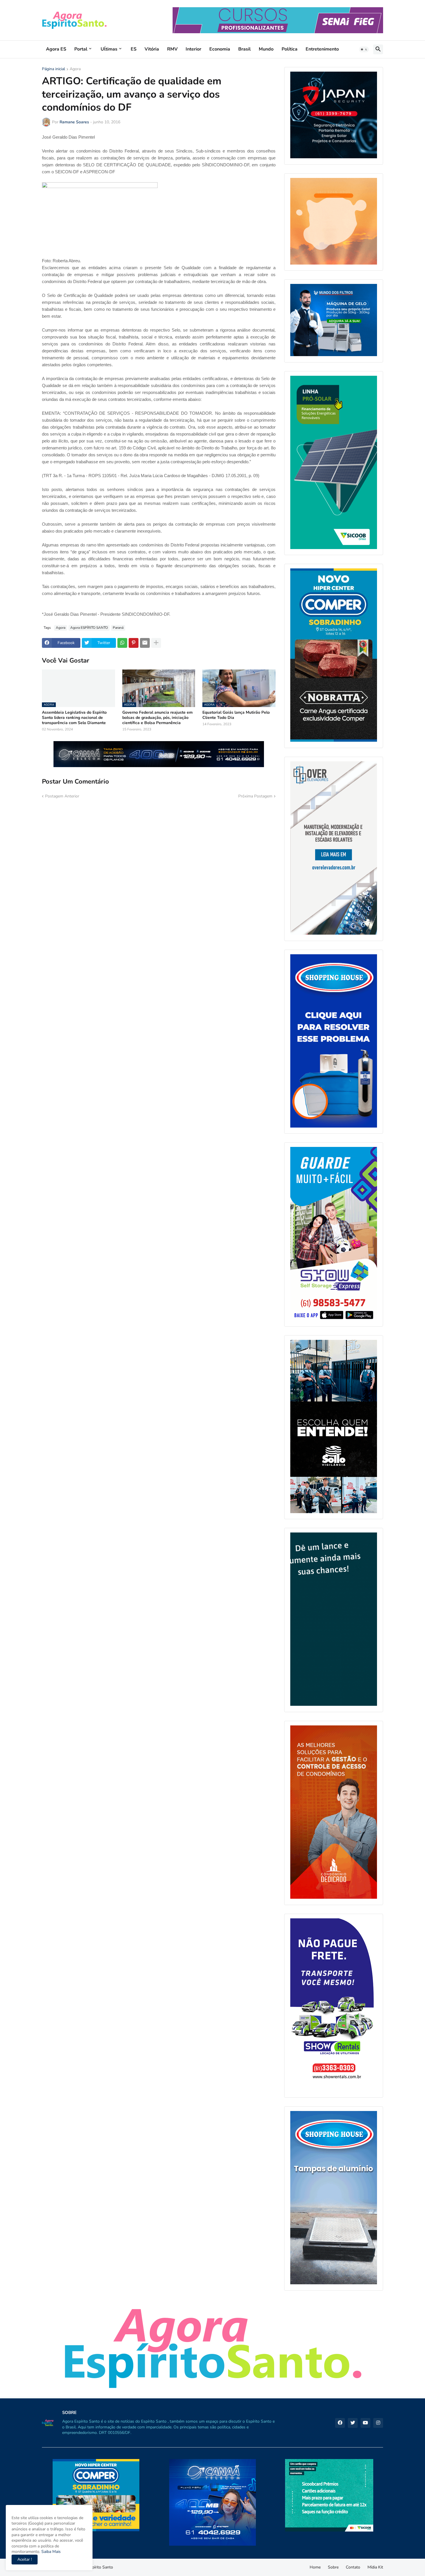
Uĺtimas (109, 49)
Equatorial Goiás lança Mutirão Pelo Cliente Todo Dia (236, 715)
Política (290, 49)
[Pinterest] (134, 643)
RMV (172, 49)
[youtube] (365, 2423)
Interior (193, 49)
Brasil (244, 49)
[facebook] (340, 2423)
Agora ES (56, 49)
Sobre (333, 2567)
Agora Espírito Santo (94, 2567)
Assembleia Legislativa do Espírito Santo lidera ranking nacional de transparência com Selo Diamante (74, 718)
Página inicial (53, 69)
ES (134, 49)
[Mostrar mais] (156, 643)
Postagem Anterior (62, 796)
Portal (81, 49)
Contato (353, 2567)
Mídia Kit (375, 2567)
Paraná (118, 628)
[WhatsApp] (122, 643)
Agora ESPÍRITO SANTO (89, 628)
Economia (220, 49)
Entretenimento (322, 49)
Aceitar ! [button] (25, 2559)
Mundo (266, 49)
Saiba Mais (50, 2552)
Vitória (152, 49)
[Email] (145, 643)
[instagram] (378, 2423)
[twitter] (353, 2423)
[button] (364, 49)
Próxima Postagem (255, 796)
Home (315, 2567)
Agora (75, 69)
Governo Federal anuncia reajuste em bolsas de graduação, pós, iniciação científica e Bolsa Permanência (157, 718)
